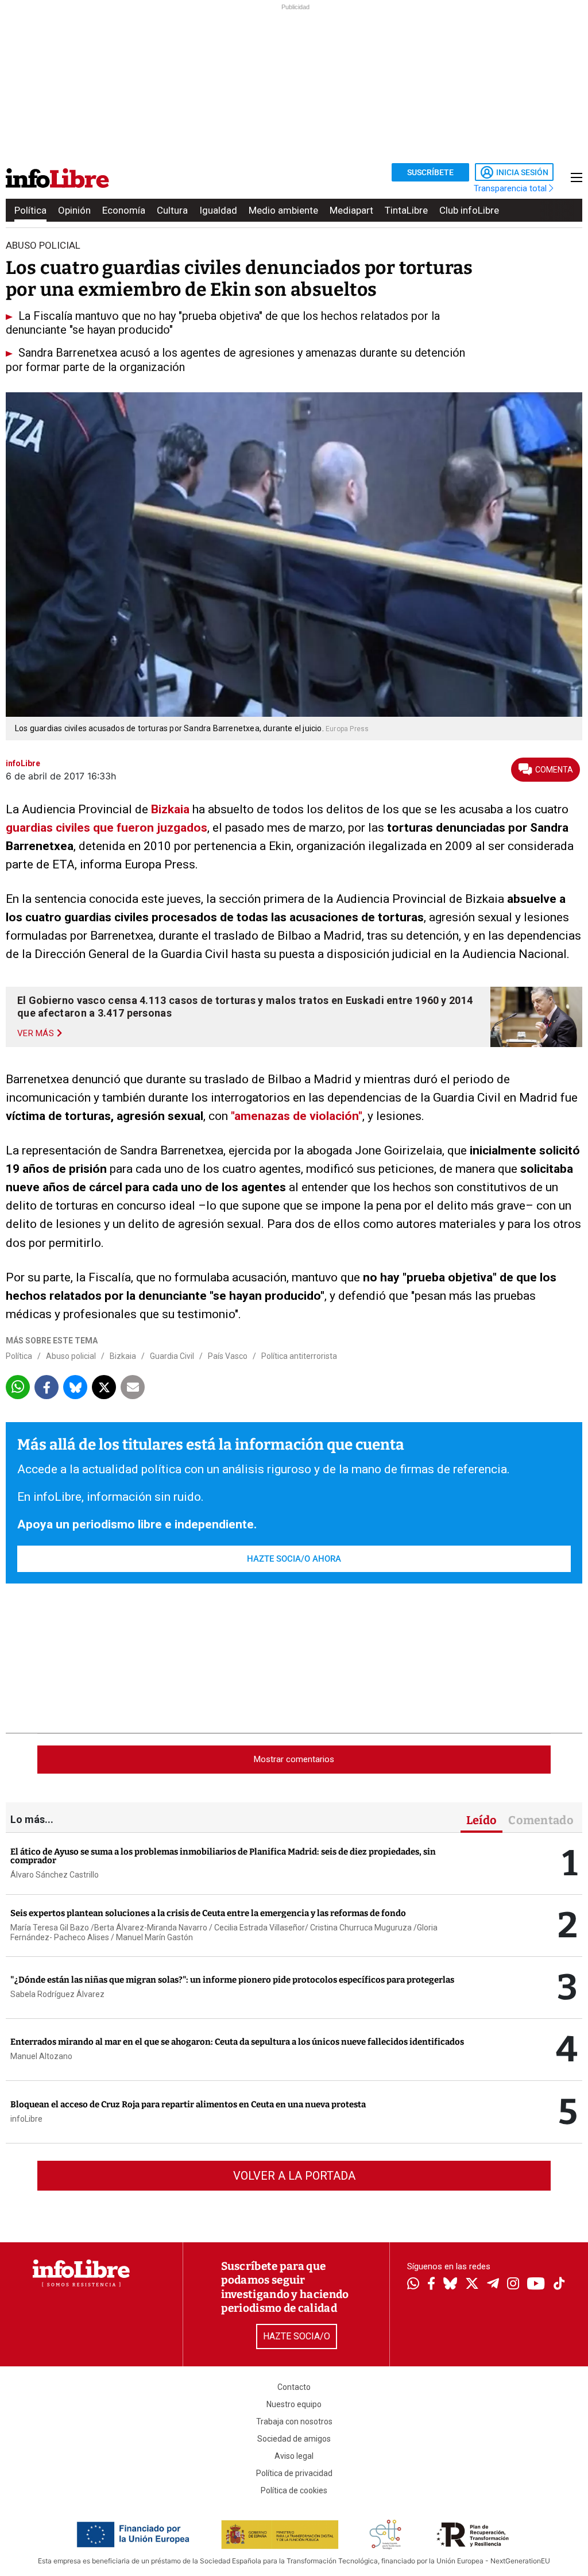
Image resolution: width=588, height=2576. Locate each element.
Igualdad (218, 210)
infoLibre (26, 2119)
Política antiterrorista (299, 1356)
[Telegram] (493, 2285)
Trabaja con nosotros (294, 2421)
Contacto (294, 2387)
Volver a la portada (294, 2176)
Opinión (74, 210)
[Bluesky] (450, 2285)
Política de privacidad (294, 2473)
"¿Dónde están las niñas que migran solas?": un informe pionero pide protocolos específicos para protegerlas (232, 1980)
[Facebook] (431, 2285)
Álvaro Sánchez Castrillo (55, 1875)
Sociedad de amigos (294, 2439)
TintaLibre (406, 210)
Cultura (172, 210)
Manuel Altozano (41, 2056)
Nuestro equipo (294, 2404)
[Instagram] (513, 2285)
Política (30, 210)
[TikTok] (559, 2285)
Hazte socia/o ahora (294, 1559)
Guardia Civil (172, 1356)
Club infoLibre (469, 210)
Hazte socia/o (297, 2336)
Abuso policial (71, 1356)
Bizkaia (170, 809)
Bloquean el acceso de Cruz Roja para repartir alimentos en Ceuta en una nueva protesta (188, 2104)
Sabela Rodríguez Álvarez (57, 1994)
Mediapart (351, 210)
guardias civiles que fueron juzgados (107, 828)
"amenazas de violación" (297, 1116)
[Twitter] (472, 2285)
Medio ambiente (283, 210)
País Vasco (228, 1356)
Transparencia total (511, 188)
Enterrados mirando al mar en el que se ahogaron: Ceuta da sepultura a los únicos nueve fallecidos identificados (237, 2042)
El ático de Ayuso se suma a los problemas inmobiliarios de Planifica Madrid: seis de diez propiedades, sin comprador (223, 1856)
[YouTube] (536, 2285)
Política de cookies (294, 2490)
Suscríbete (430, 172)
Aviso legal (294, 2456)
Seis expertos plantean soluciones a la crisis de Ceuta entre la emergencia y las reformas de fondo (208, 1913)
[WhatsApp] (413, 2285)
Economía (124, 210)
